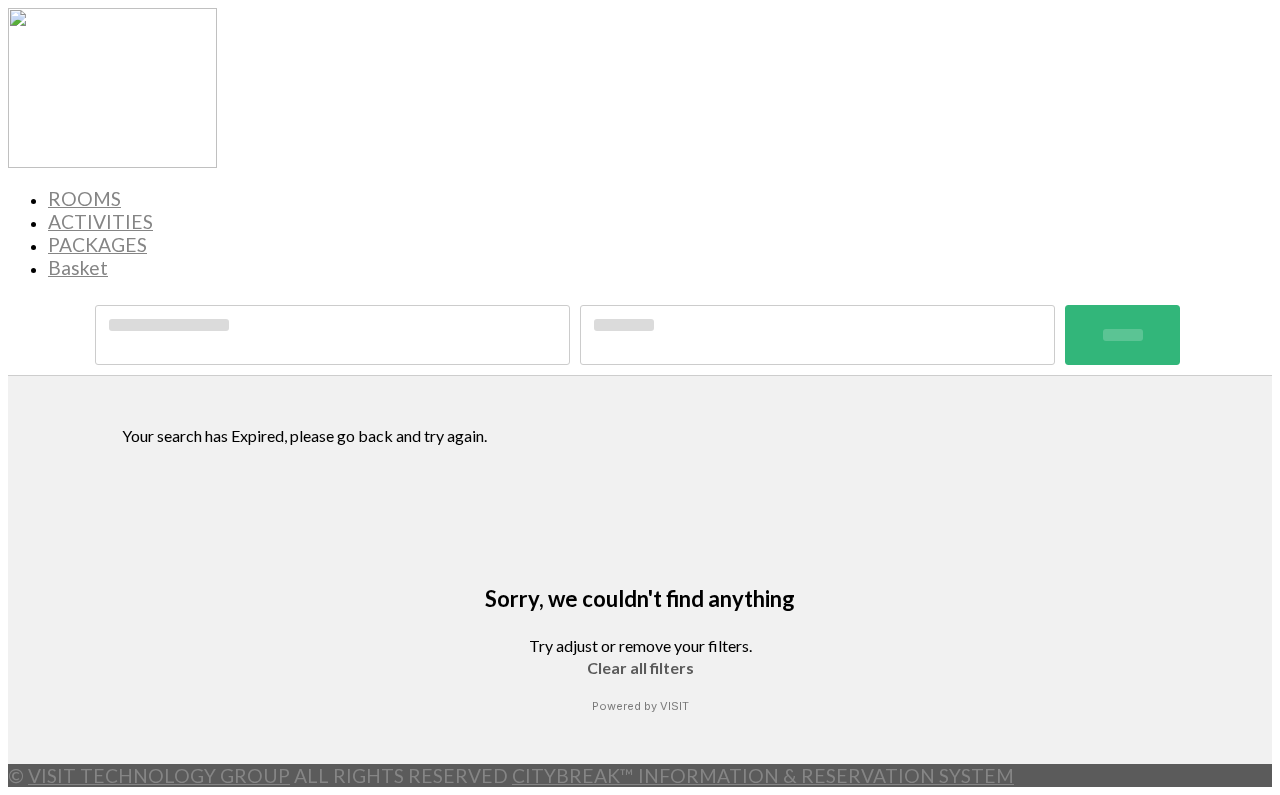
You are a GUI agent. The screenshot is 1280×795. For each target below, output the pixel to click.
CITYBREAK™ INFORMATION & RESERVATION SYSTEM (763, 775)
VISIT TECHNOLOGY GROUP (159, 775)
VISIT (674, 706)
